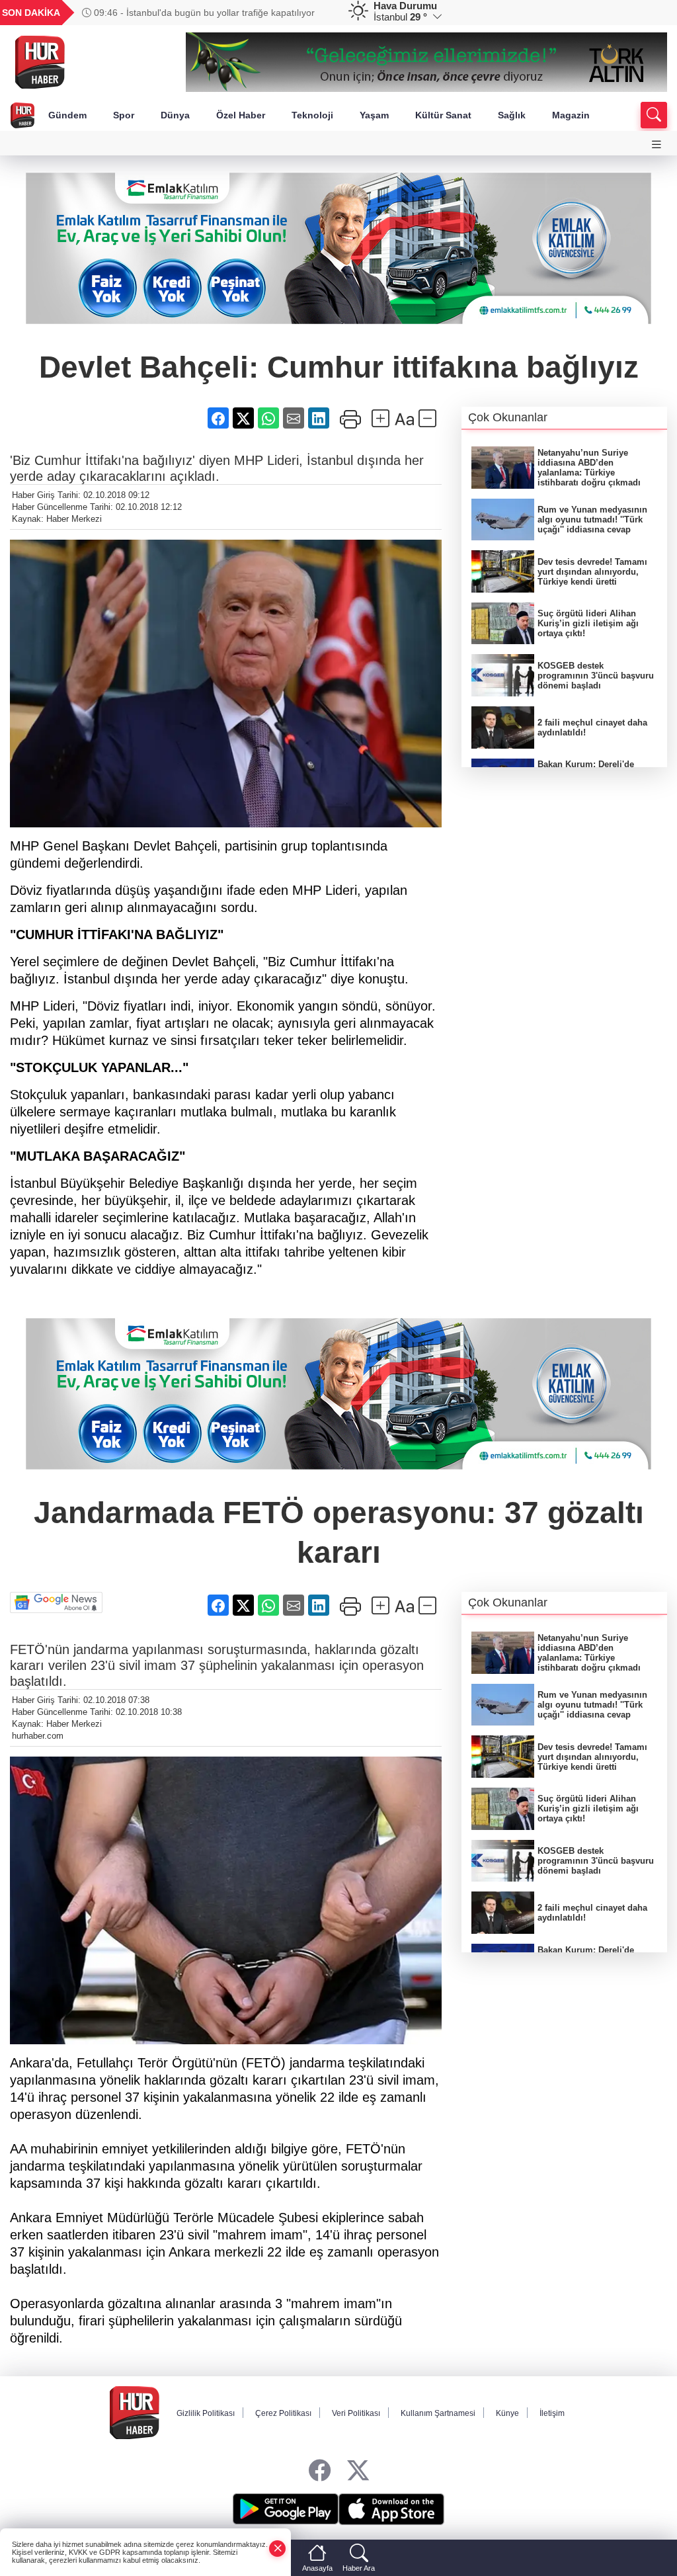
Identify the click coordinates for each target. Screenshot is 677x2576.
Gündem (67, 115)
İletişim (552, 2413)
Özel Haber (241, 115)
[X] (358, 2471)
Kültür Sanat (443, 115)
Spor (124, 115)
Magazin (571, 115)
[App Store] (391, 2509)
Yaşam (374, 115)
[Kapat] (278, 2549)
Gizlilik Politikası (206, 2413)
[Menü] (657, 145)
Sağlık (512, 115)
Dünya (175, 115)
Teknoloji (312, 115)
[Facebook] (320, 2471)
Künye (507, 2413)
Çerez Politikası (283, 2413)
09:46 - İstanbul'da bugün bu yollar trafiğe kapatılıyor (203, 13)
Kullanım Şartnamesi (438, 2413)
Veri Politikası (356, 2413)
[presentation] (316, 13)
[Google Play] (286, 2509)
